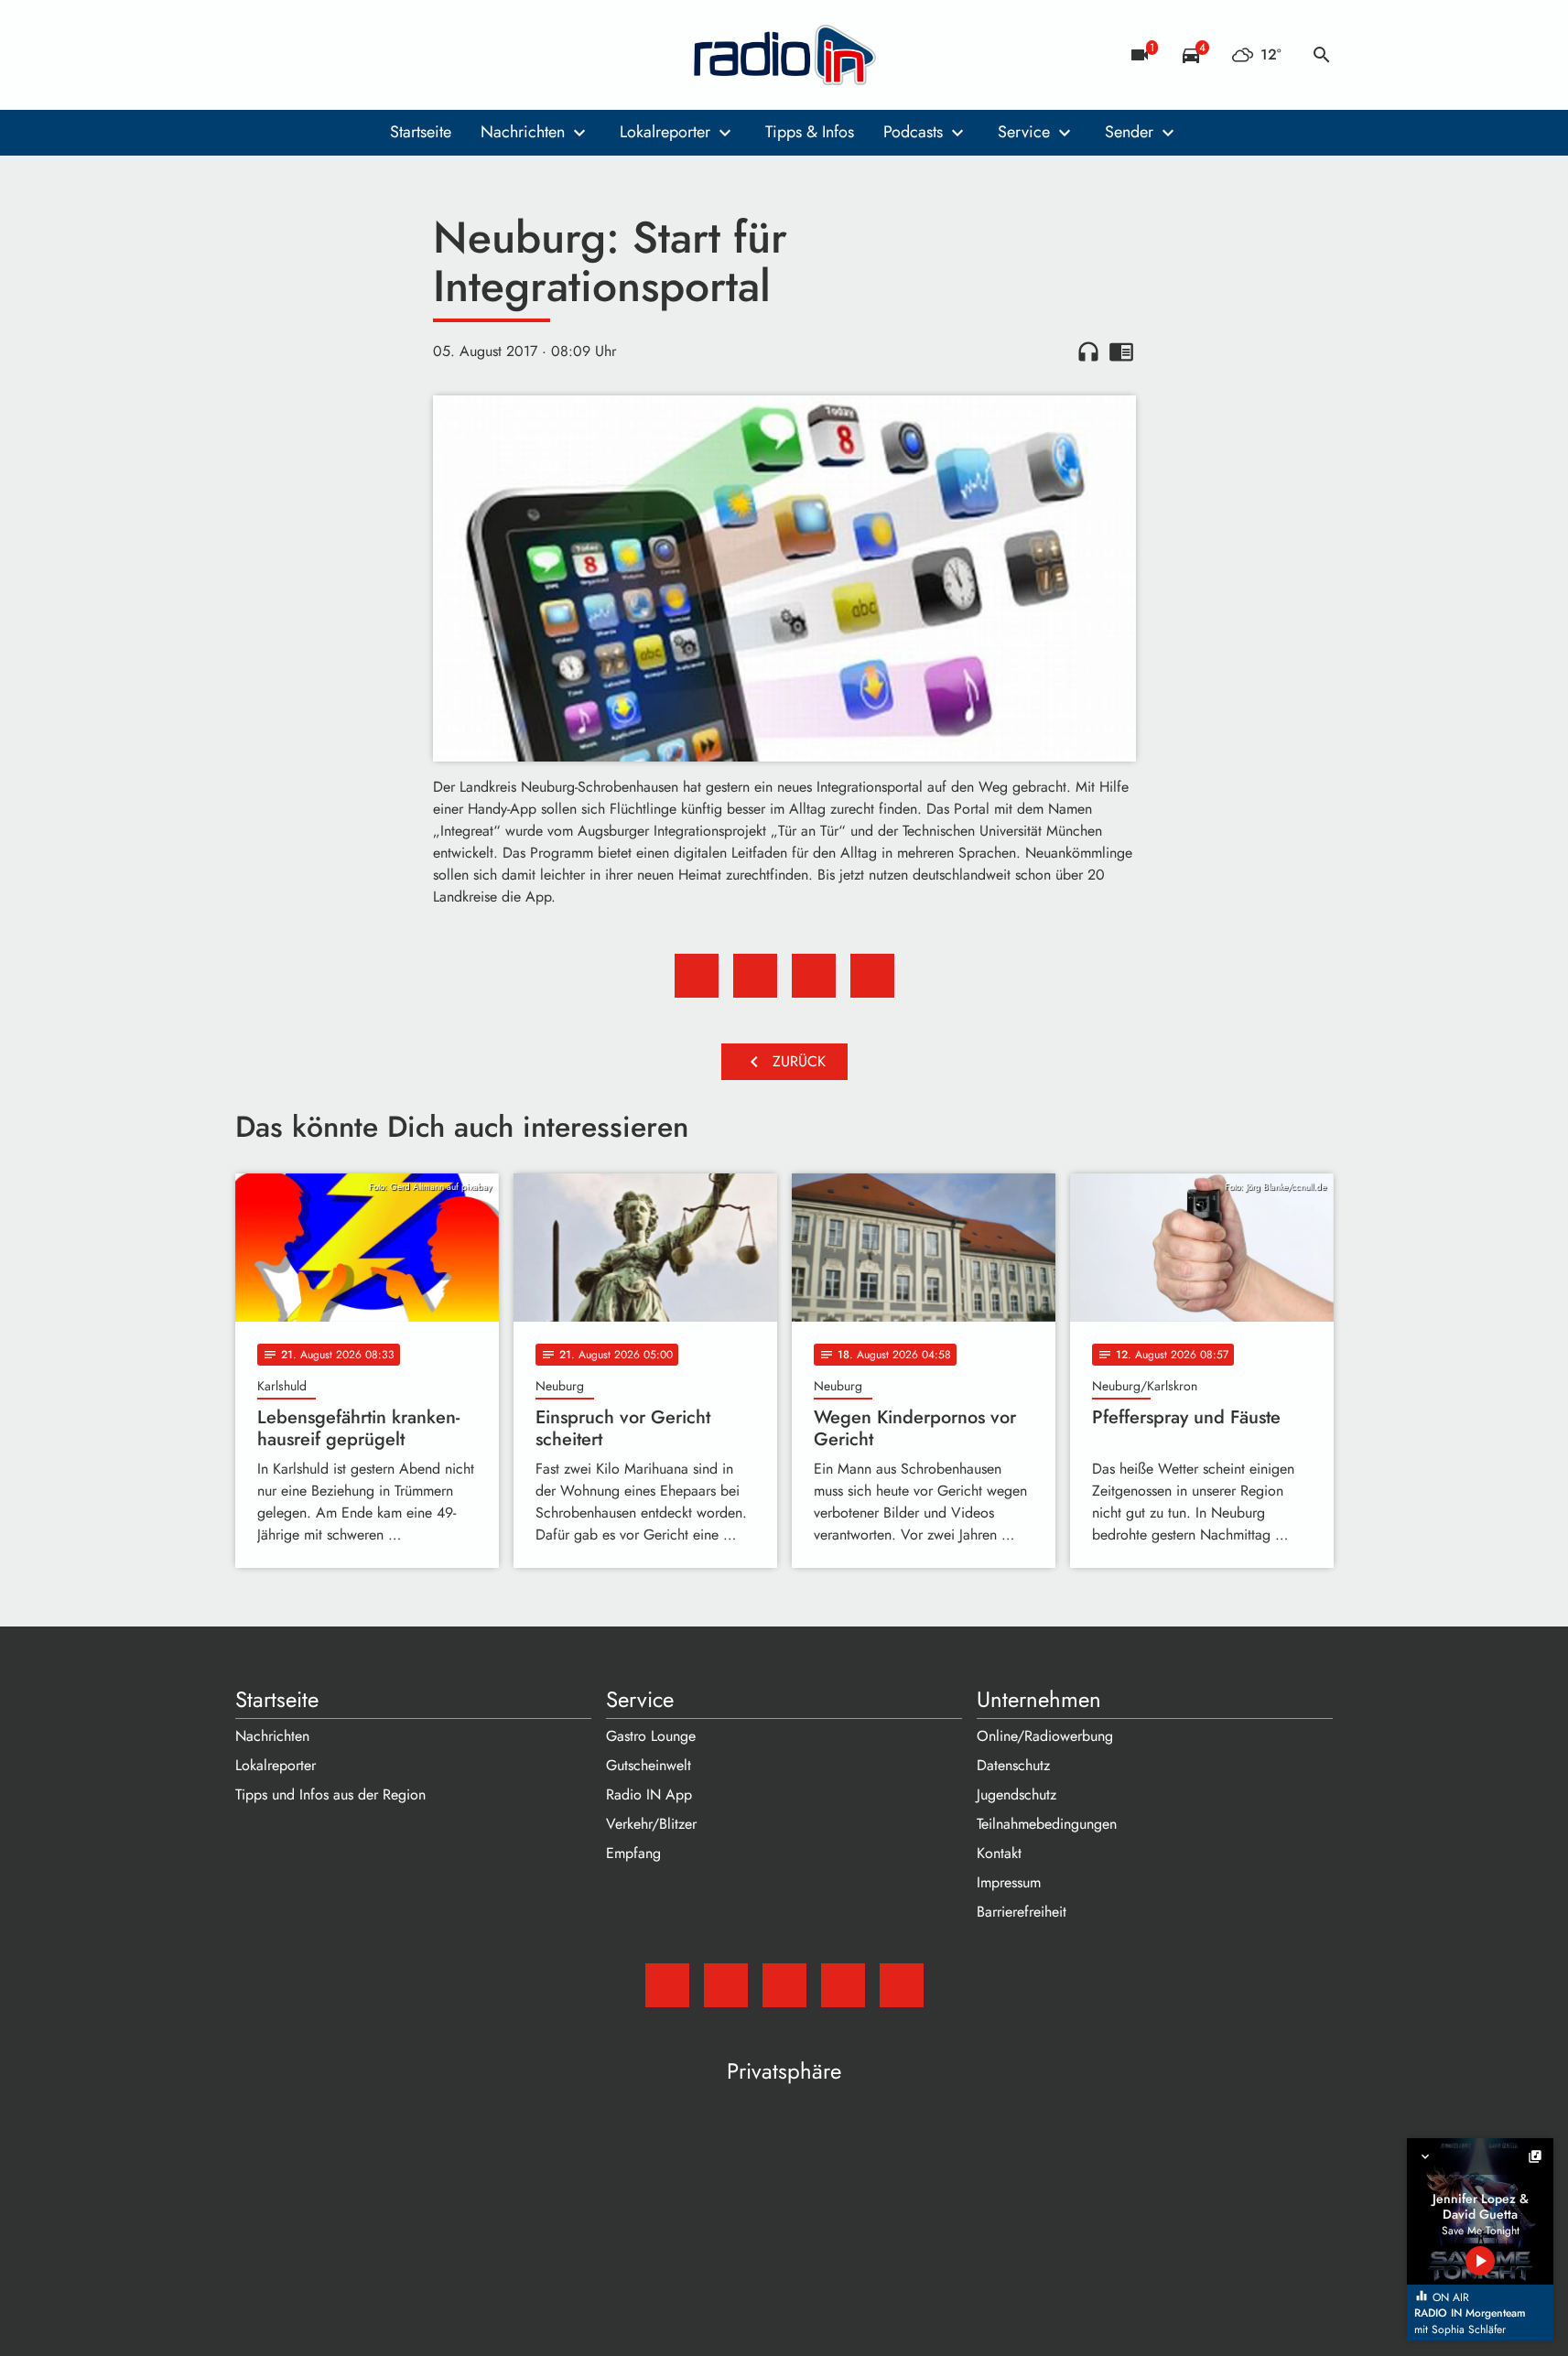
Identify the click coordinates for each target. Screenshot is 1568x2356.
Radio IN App (649, 1794)
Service (1024, 132)
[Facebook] (290, 55)
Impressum (1009, 1882)
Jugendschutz (1016, 1794)
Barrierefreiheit (1022, 1912)
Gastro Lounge (651, 1736)
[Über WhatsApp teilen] (814, 976)
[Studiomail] (254, 55)
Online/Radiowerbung (1045, 1736)
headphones (1088, 351)
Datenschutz (1013, 1765)
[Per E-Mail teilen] (872, 976)
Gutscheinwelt (649, 1765)
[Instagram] (327, 55)
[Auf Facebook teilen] (697, 976)
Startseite (421, 132)
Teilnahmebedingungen (1047, 1824)
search (1322, 55)
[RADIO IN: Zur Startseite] (784, 55)
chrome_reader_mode (1121, 351)
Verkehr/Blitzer (651, 1824)
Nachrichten (523, 132)
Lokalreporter (665, 132)
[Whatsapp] (363, 55)
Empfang (633, 1853)
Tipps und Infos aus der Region (330, 1794)
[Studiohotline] (400, 55)
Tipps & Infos (810, 132)
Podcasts (913, 132)
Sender (1129, 132)
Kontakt (999, 1853)
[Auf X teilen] (755, 976)
